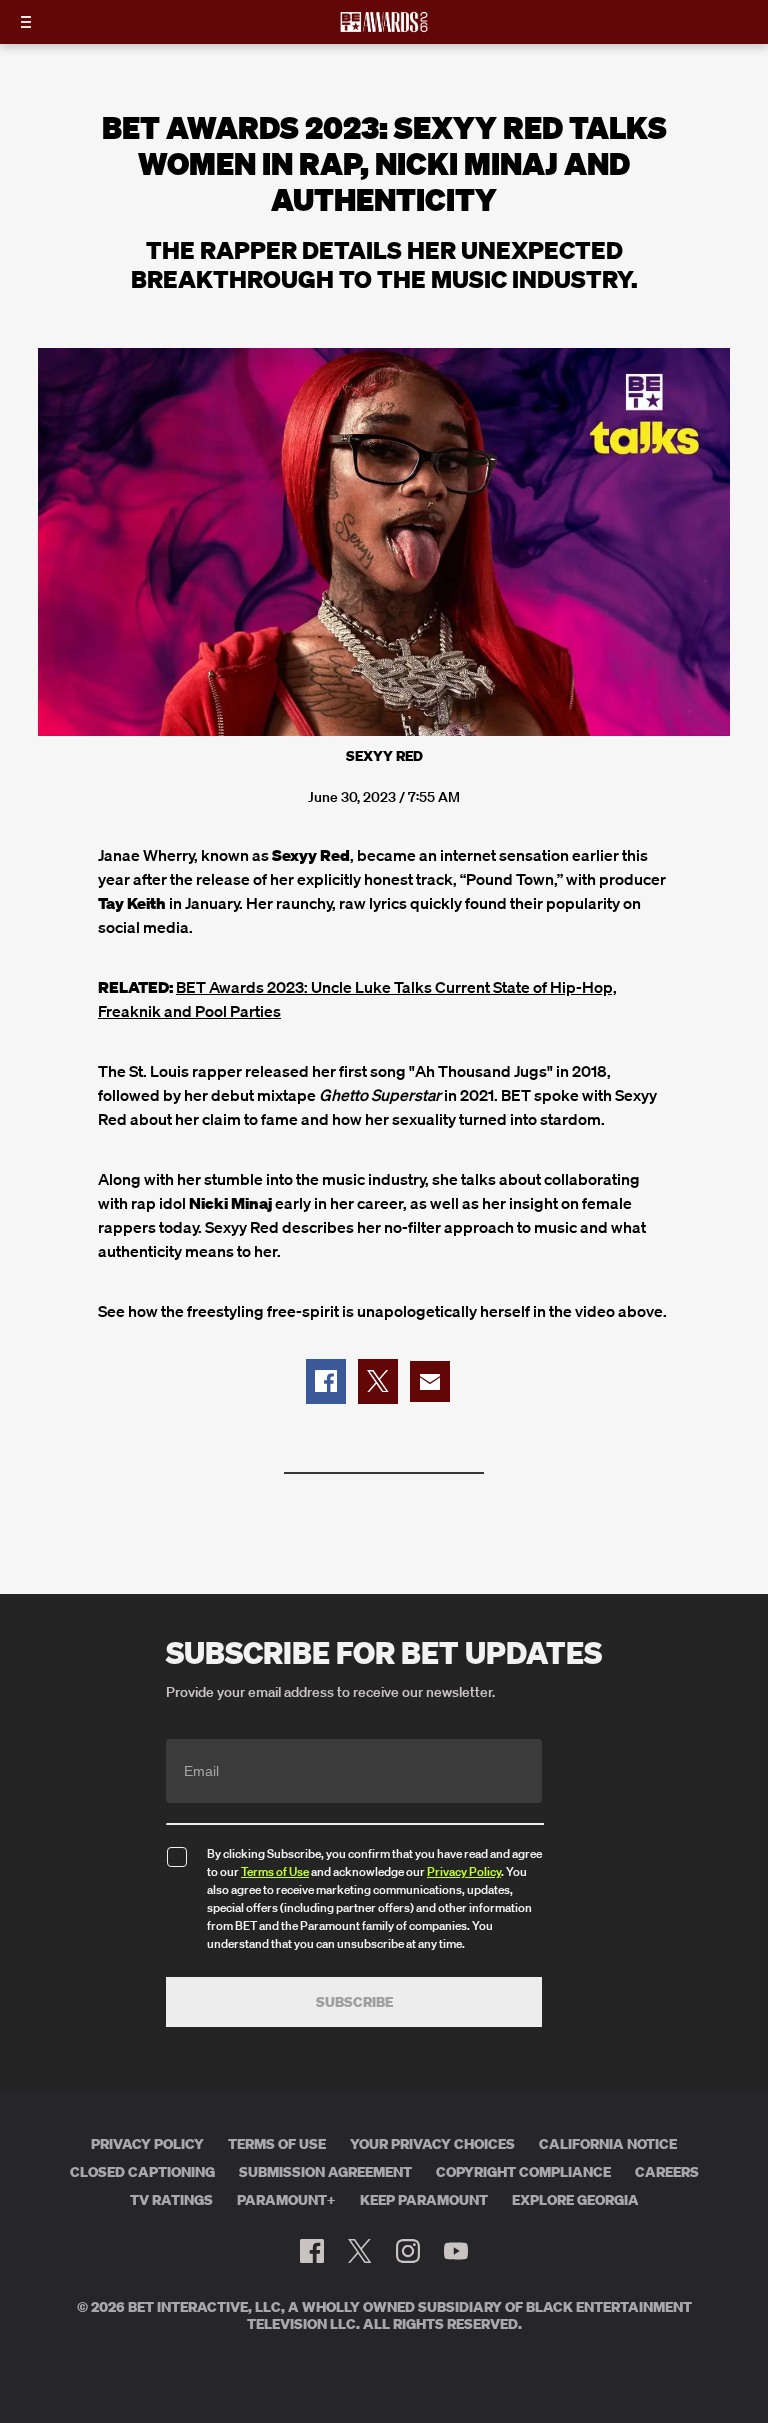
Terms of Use (275, 1871)
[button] (326, 1382)
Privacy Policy (464, 1871)
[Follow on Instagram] (408, 2251)
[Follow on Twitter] (359, 2251)
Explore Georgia (575, 2200)
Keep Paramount (424, 2200)
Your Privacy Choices (432, 2144)
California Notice (608, 2144)
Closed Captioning (142, 2172)
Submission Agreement (325, 2172)
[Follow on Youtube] (456, 2251)
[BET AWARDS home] (384, 28)
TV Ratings (171, 2200)
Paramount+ (286, 2200)
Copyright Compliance (523, 2172)
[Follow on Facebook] (312, 2251)
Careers (667, 2172)
